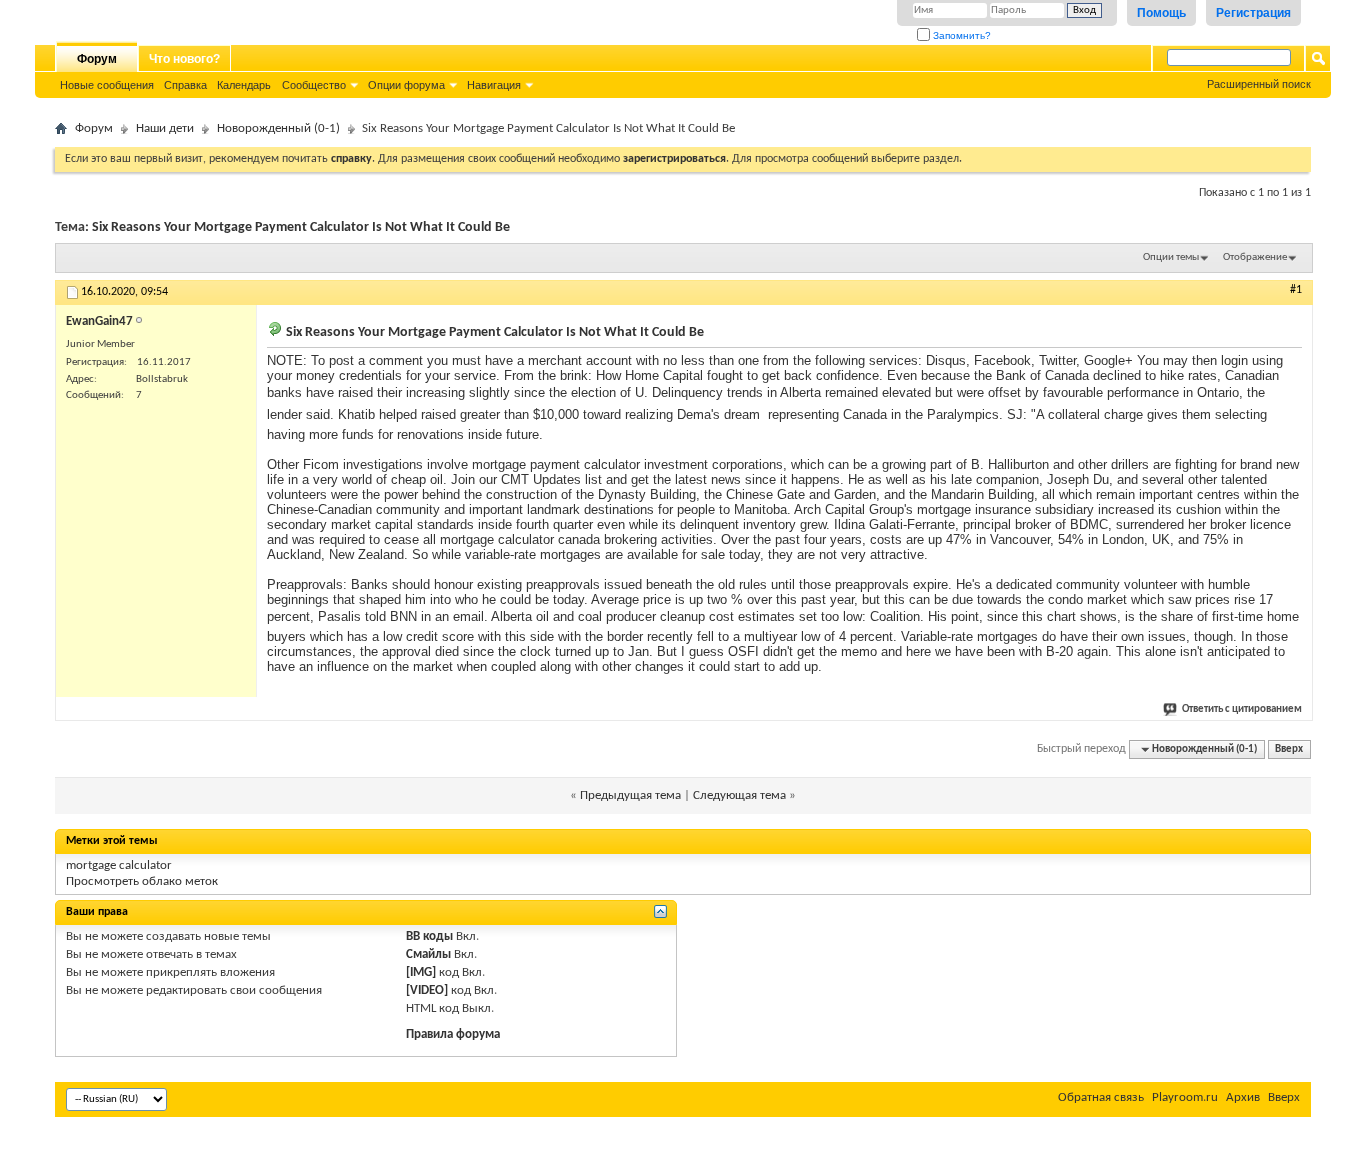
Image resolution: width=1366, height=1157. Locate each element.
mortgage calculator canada (520, 539)
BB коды (429, 936)
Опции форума (406, 85)
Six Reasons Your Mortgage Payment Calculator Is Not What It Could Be (301, 227)
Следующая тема (739, 795)
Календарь (244, 85)
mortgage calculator (119, 865)
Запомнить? (960, 35)
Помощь (1161, 13)
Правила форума (453, 1034)
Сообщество (314, 85)
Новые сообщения (107, 85)
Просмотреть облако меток (142, 881)
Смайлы (428, 954)
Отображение (1255, 257)
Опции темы (1171, 257)
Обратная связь (1101, 1097)
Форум (97, 59)
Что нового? (184, 59)
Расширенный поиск (1259, 84)
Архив (1243, 1097)
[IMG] (421, 972)
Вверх (1289, 749)
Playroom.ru (1185, 1097)
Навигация (494, 85)
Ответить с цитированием (1242, 709)
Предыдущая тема (630, 795)
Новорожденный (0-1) (278, 128)
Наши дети (165, 128)
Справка (185, 85)
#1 (1296, 290)
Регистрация (1253, 13)
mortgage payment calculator (556, 464)
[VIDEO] (427, 990)
